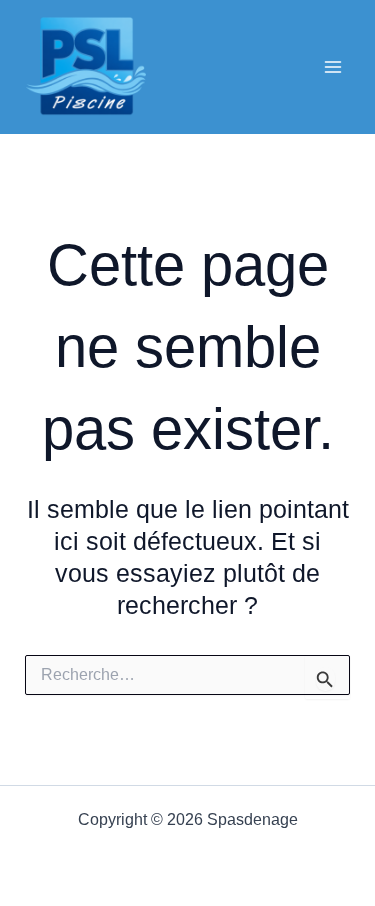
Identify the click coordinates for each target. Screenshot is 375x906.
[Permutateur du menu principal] (332, 67)
